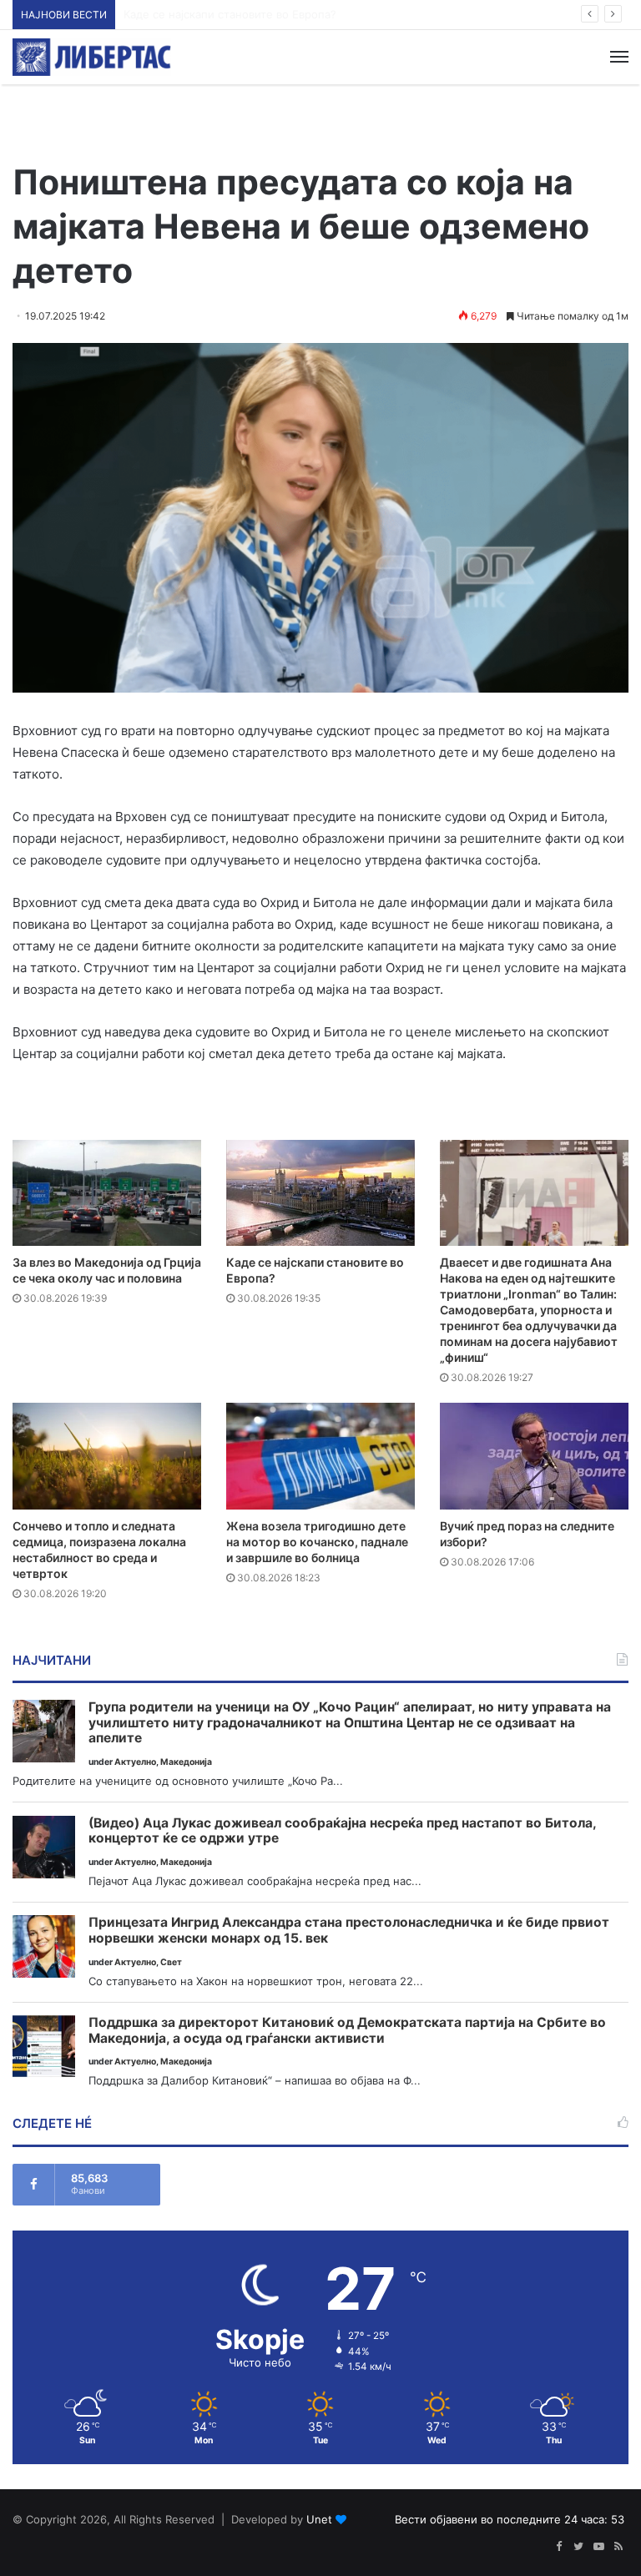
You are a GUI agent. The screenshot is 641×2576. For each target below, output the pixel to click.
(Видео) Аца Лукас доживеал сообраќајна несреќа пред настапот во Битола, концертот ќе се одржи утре (342, 1831)
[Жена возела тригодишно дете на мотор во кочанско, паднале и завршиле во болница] (320, 1456)
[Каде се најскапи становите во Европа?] (320, 1193)
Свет (171, 1962)
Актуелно (135, 1762)
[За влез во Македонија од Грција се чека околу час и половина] (107, 1193)
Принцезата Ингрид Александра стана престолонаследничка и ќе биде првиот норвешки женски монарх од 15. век (349, 1931)
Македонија (186, 1762)
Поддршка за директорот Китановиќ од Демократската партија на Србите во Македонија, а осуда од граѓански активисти (347, 2031)
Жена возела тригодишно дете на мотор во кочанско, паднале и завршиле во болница (317, 1542)
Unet (319, 2519)
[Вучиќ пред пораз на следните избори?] (534, 1456)
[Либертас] (92, 57)
